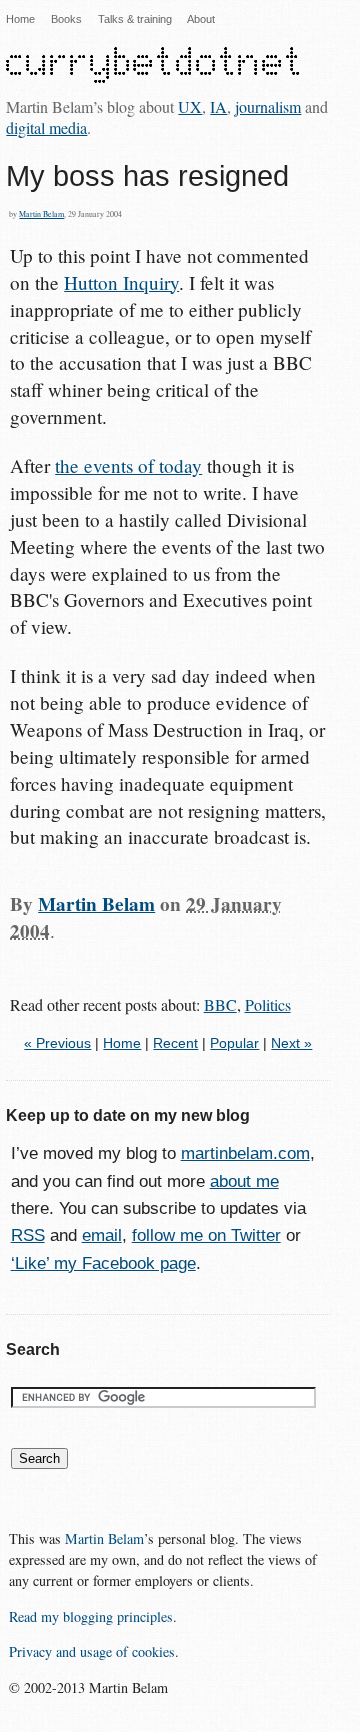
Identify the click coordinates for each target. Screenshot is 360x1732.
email (102, 1235)
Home (20, 19)
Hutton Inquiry (121, 282)
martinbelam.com (245, 1153)
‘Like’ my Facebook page (103, 1263)
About (201, 19)
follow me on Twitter (206, 1235)
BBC (220, 1004)
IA (218, 106)
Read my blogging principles (91, 1616)
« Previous (57, 1043)
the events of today (128, 465)
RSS (28, 1235)
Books (66, 19)
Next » (291, 1043)
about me (244, 1181)
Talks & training (135, 19)
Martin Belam (41, 214)
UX (190, 106)
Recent (175, 1043)
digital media (46, 127)
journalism (268, 106)
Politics (268, 1004)
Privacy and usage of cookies (92, 1651)
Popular (234, 1043)
